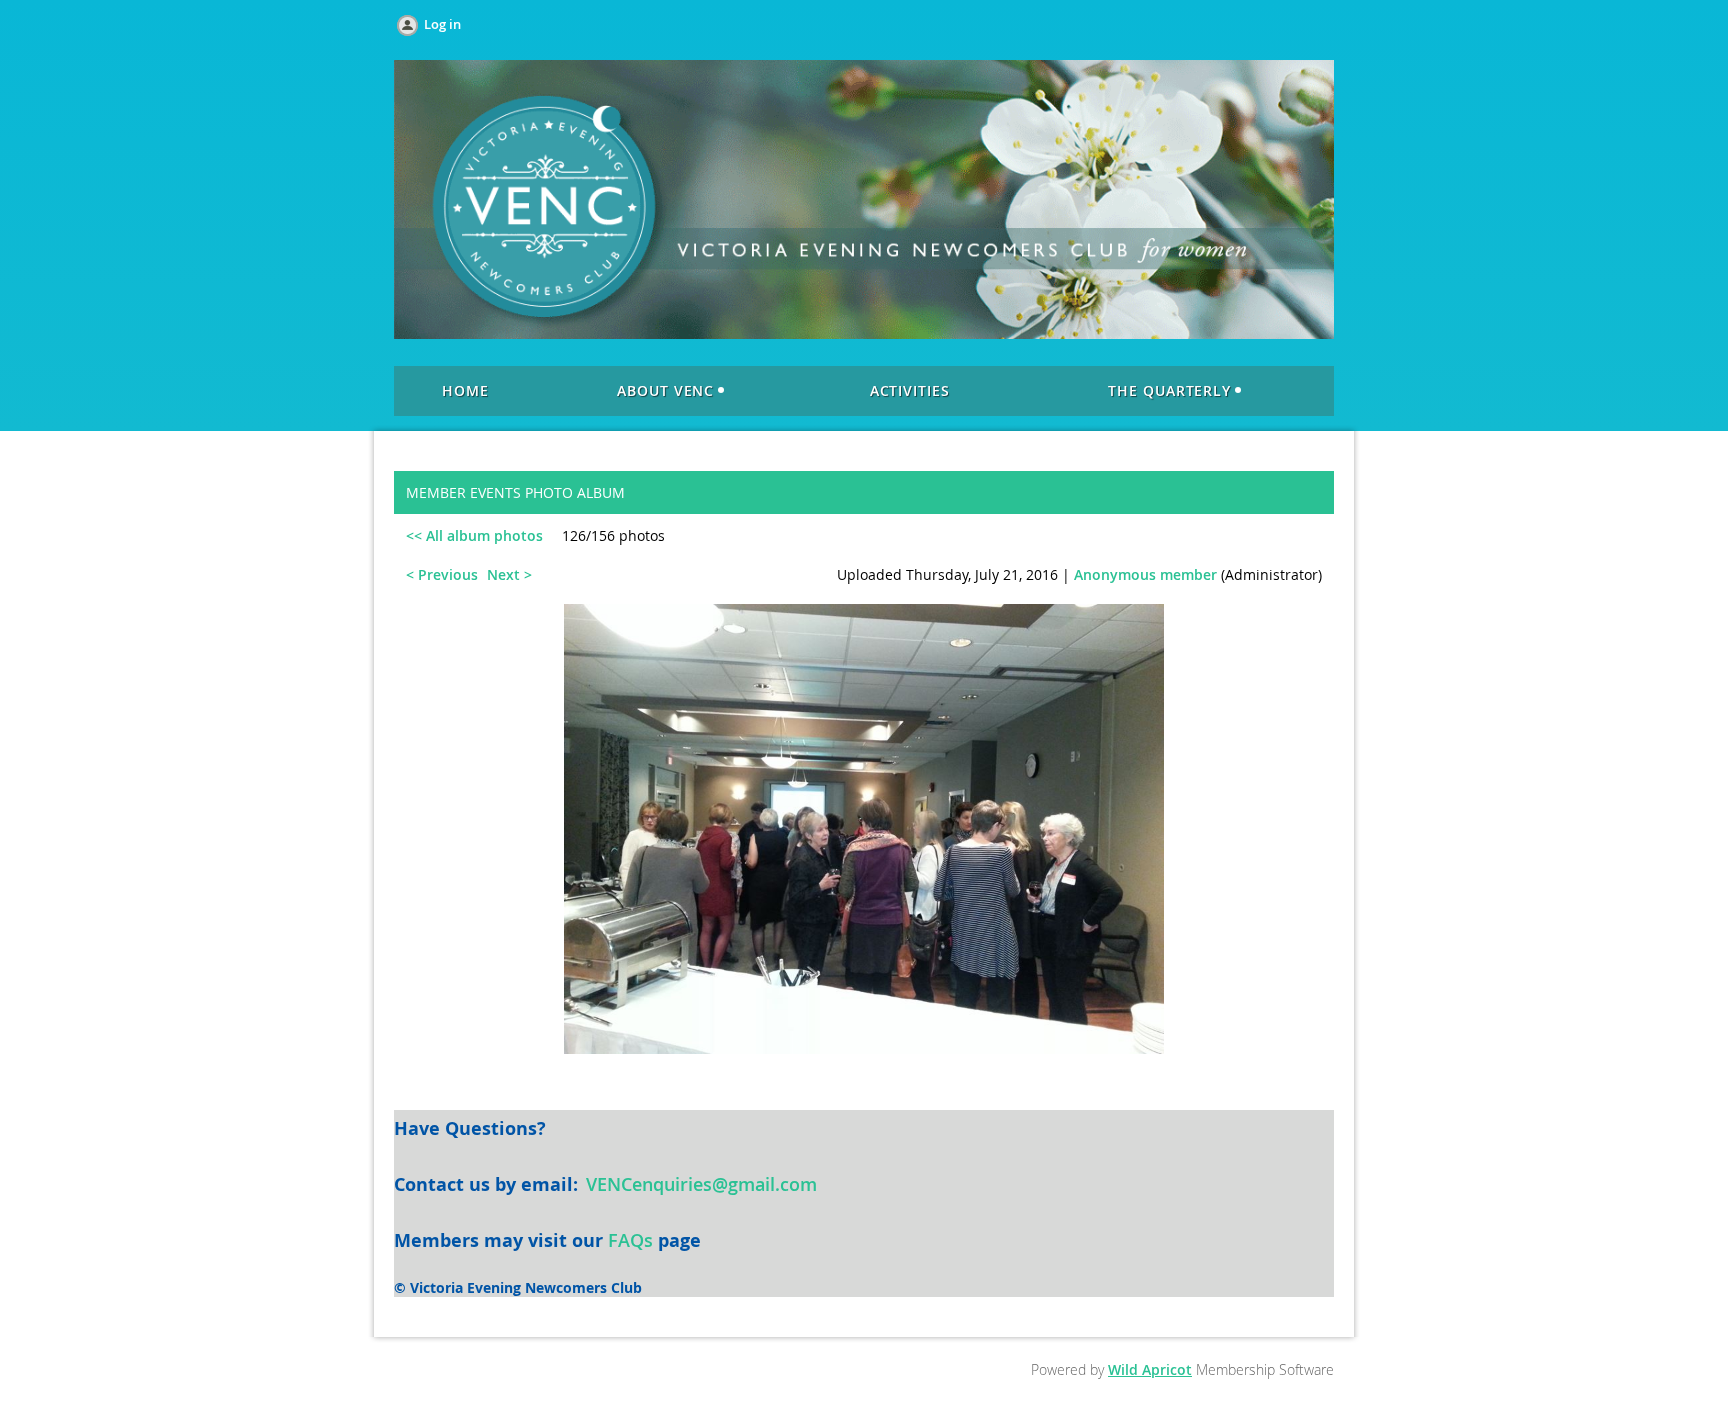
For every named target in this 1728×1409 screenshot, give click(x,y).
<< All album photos (474, 535)
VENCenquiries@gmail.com (701, 1184)
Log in (442, 24)
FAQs (630, 1240)
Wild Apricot (1150, 1369)
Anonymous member (1145, 574)
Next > (509, 574)
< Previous (442, 574)
